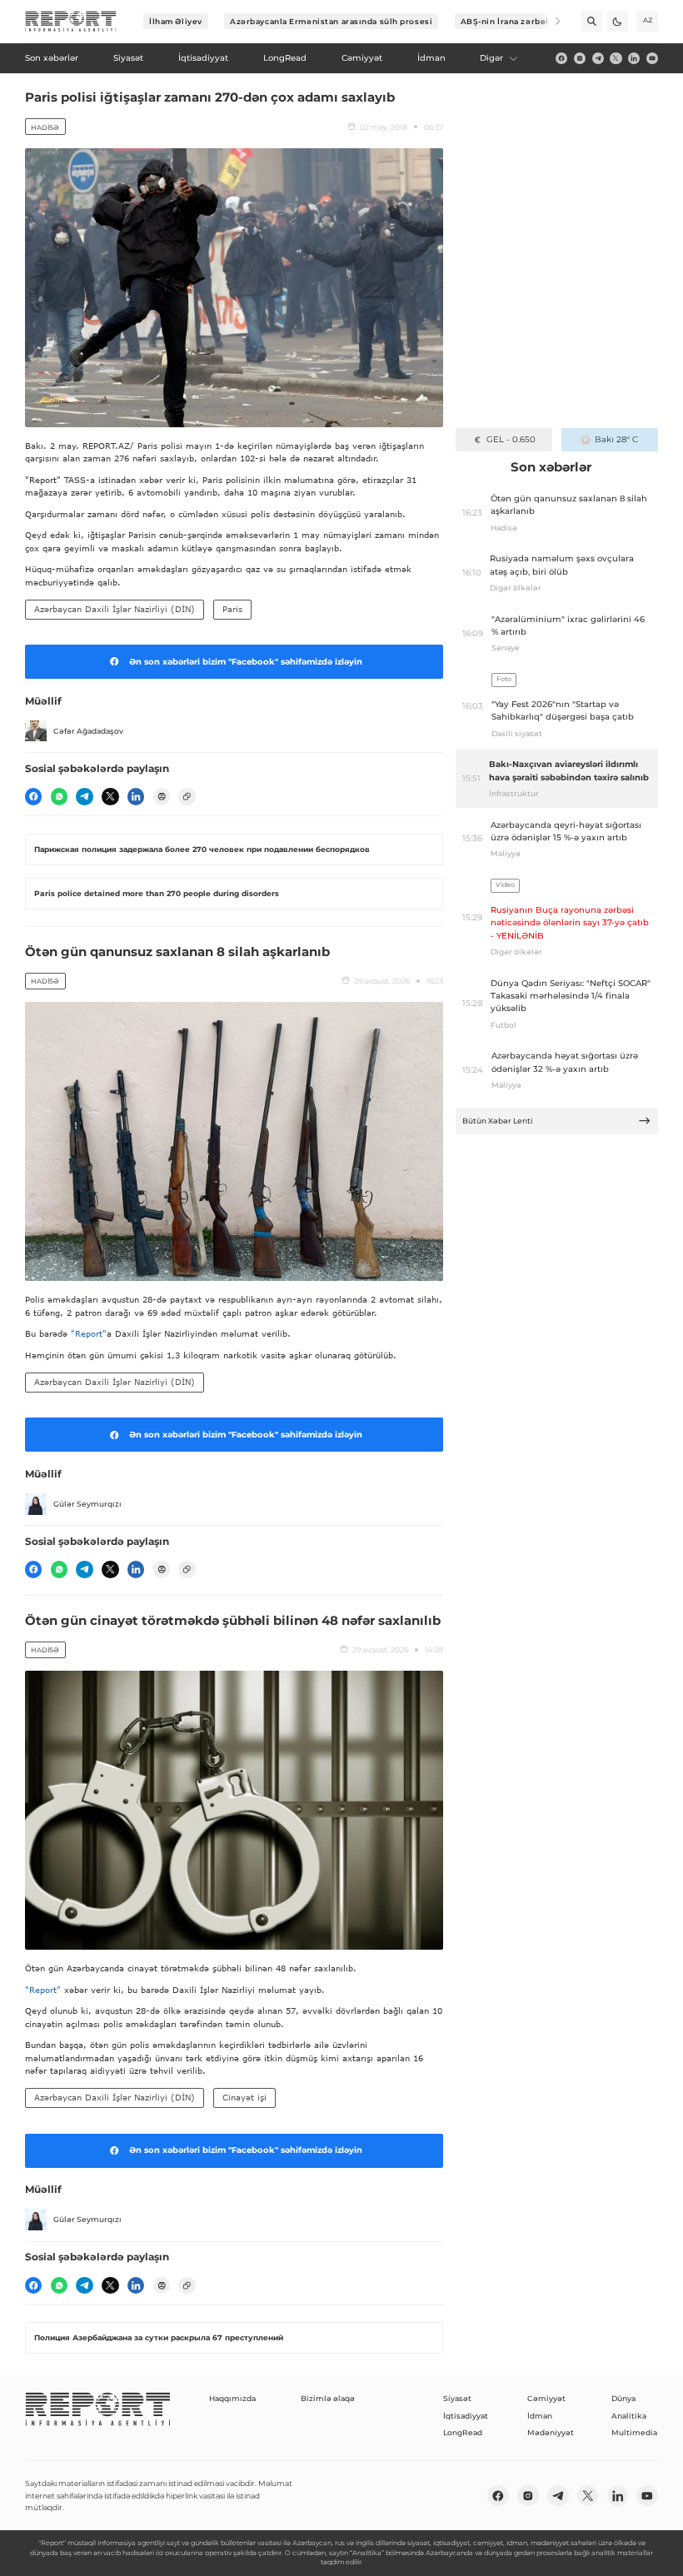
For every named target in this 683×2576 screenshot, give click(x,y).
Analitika (629, 2416)
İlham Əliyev (176, 21)
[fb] (561, 58)
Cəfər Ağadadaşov (88, 731)
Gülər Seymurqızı (87, 1504)
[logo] (71, 22)
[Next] (550, 21)
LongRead (463, 2432)
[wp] (59, 796)
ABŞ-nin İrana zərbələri (511, 21)
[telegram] (598, 58)
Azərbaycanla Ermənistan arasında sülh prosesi (331, 21)
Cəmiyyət (546, 2398)
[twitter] (616, 58)
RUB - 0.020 (511, 439)
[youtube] (652, 58)
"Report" (89, 1333)
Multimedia (634, 2432)
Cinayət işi (244, 2097)
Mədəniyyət (551, 2432)
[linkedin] (634, 58)
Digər (491, 58)
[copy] (187, 796)
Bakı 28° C (616, 439)
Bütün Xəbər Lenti (498, 1121)
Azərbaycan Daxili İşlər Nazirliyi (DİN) (115, 609)
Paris (232, 609)
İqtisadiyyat (466, 2416)
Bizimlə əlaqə (328, 2398)
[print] (162, 796)
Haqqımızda (232, 2398)
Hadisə (45, 127)
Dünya (623, 2398)
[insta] (580, 58)
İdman (540, 2416)
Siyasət (457, 2398)
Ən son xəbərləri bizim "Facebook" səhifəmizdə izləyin (246, 662)
